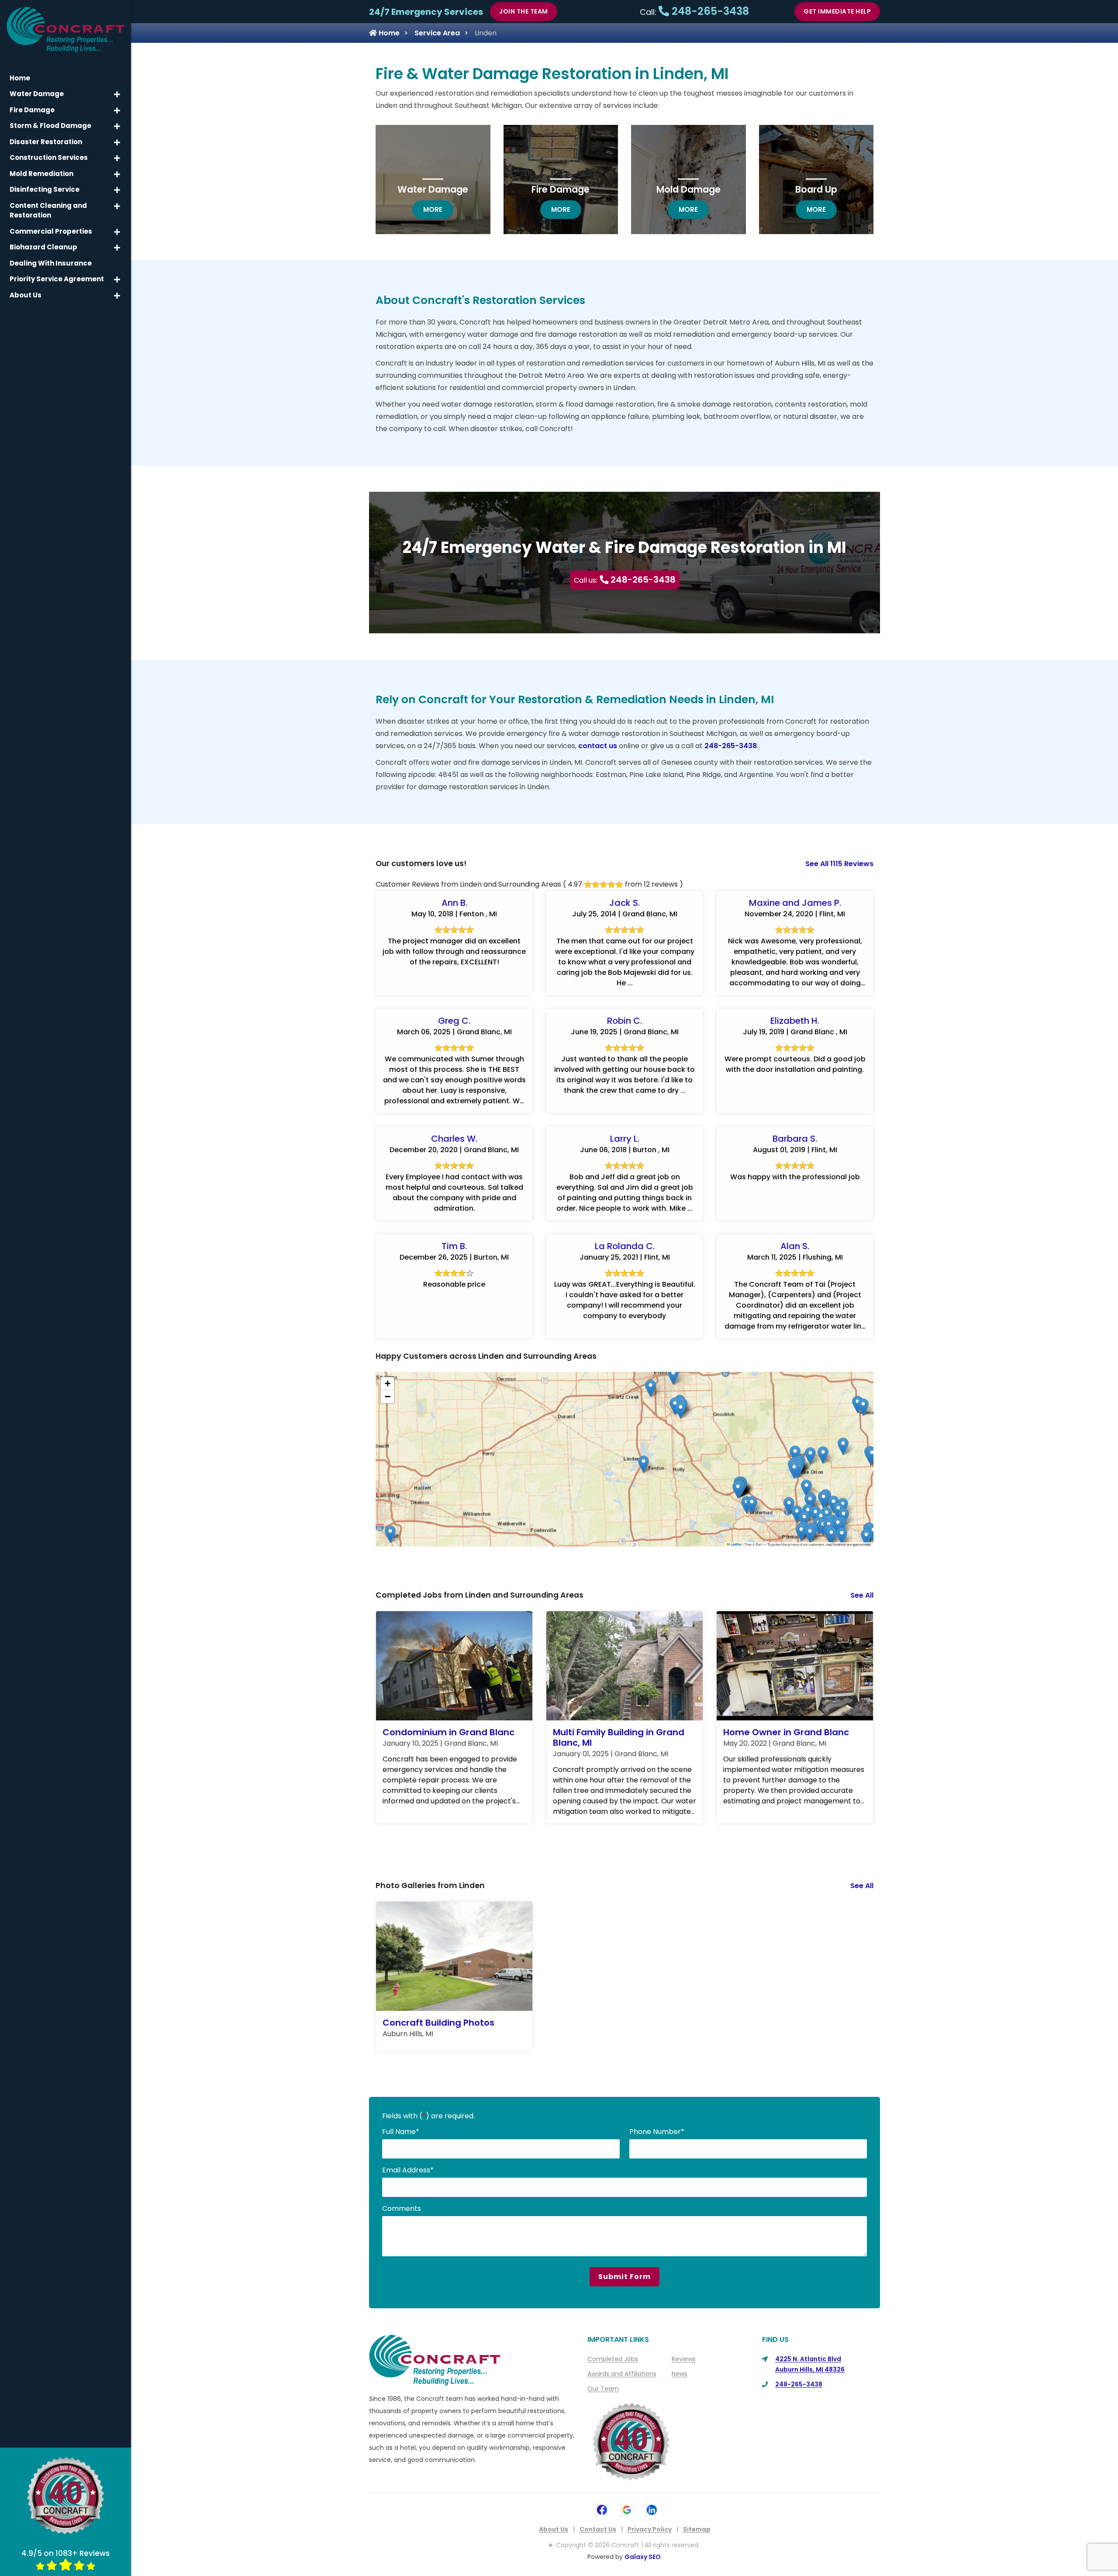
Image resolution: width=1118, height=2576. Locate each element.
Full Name (401, 2132)
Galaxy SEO (643, 2557)
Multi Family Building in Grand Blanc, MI (619, 1737)
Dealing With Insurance (51, 263)
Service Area (437, 33)
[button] (806, 1488)
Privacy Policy (650, 2529)
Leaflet (736, 1544)
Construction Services (49, 157)
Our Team (603, 2389)
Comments (402, 2208)
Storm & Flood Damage (50, 126)
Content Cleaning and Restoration (48, 211)
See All (862, 1595)
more (438, 209)
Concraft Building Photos (438, 2023)
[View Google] (627, 2509)
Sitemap (697, 2529)
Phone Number (657, 2132)
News (680, 2374)
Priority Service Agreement (57, 279)
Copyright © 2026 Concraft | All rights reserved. (628, 2545)
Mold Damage (688, 189)
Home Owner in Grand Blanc (786, 1732)
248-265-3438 (709, 11)
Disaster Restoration (46, 142)
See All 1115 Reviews (839, 864)
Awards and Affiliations (622, 2374)
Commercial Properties (51, 231)
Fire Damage (561, 189)
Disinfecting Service (45, 189)
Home (388, 33)
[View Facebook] (602, 2509)
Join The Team (524, 11)
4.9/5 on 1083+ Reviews (66, 2553)
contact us (598, 746)
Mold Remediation (41, 174)
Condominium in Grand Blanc (449, 1732)
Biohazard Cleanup (43, 247)
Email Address (408, 2170)
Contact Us (598, 2529)
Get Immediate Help (837, 11)
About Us (554, 2529)
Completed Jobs (613, 2359)
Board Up (816, 189)
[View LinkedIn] (652, 2509)
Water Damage (433, 189)
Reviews (684, 2359)
